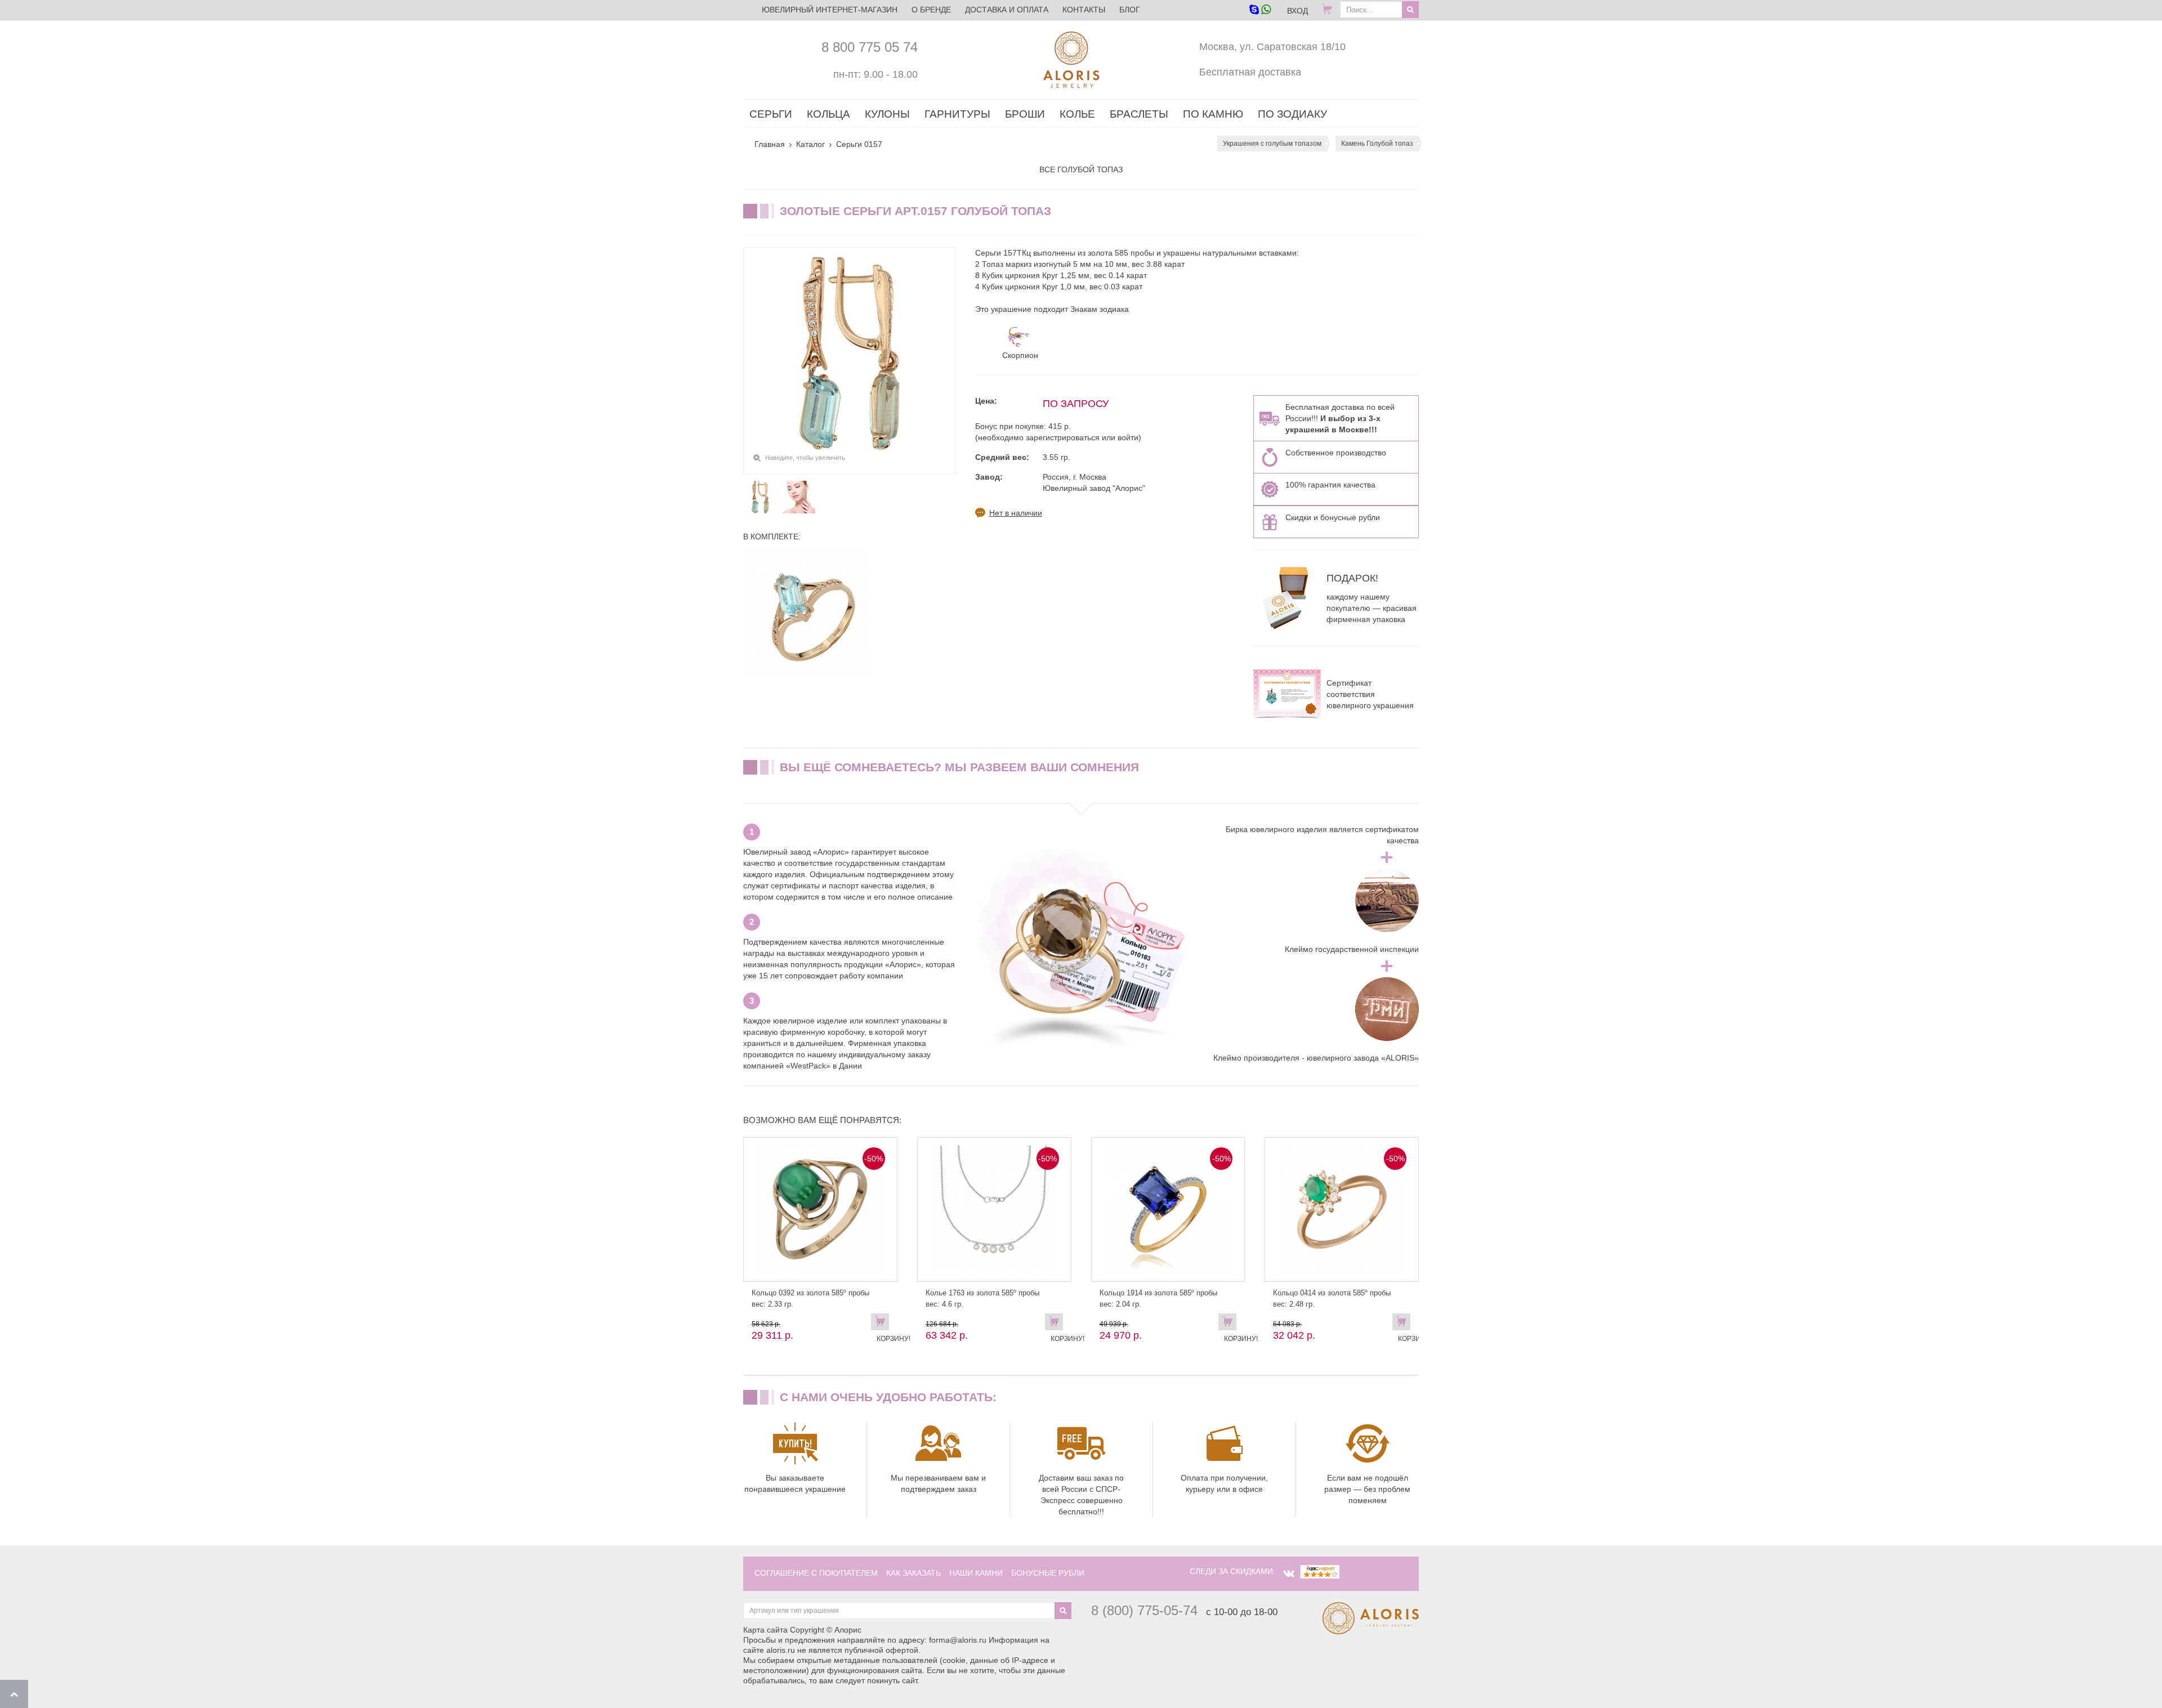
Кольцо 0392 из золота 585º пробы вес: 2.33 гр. (810, 1298)
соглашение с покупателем (816, 1573)
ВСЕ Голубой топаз (1081, 169)
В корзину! (883, 1324)
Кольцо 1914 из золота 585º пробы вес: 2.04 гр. (1158, 1298)
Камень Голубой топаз (1377, 144)
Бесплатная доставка (1250, 72)
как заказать (914, 1573)
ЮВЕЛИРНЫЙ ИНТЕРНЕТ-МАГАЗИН (830, 10)
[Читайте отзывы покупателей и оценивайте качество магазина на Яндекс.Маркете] (1320, 1571)
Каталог (810, 144)
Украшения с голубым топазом (1272, 144)
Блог (1130, 10)
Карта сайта (765, 1630)
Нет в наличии (1016, 513)
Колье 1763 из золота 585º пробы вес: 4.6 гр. (982, 1298)
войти (1128, 437)
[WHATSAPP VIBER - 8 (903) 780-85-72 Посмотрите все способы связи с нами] (1260, 10)
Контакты (1084, 10)
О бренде (931, 10)
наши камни (976, 1573)
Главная (770, 144)
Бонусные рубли (1048, 1573)
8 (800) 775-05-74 (1144, 1610)
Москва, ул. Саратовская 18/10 (1272, 47)
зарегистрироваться (1063, 437)
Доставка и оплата (1007, 10)
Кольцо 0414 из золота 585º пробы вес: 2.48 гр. (1332, 1298)
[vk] (1289, 1573)
